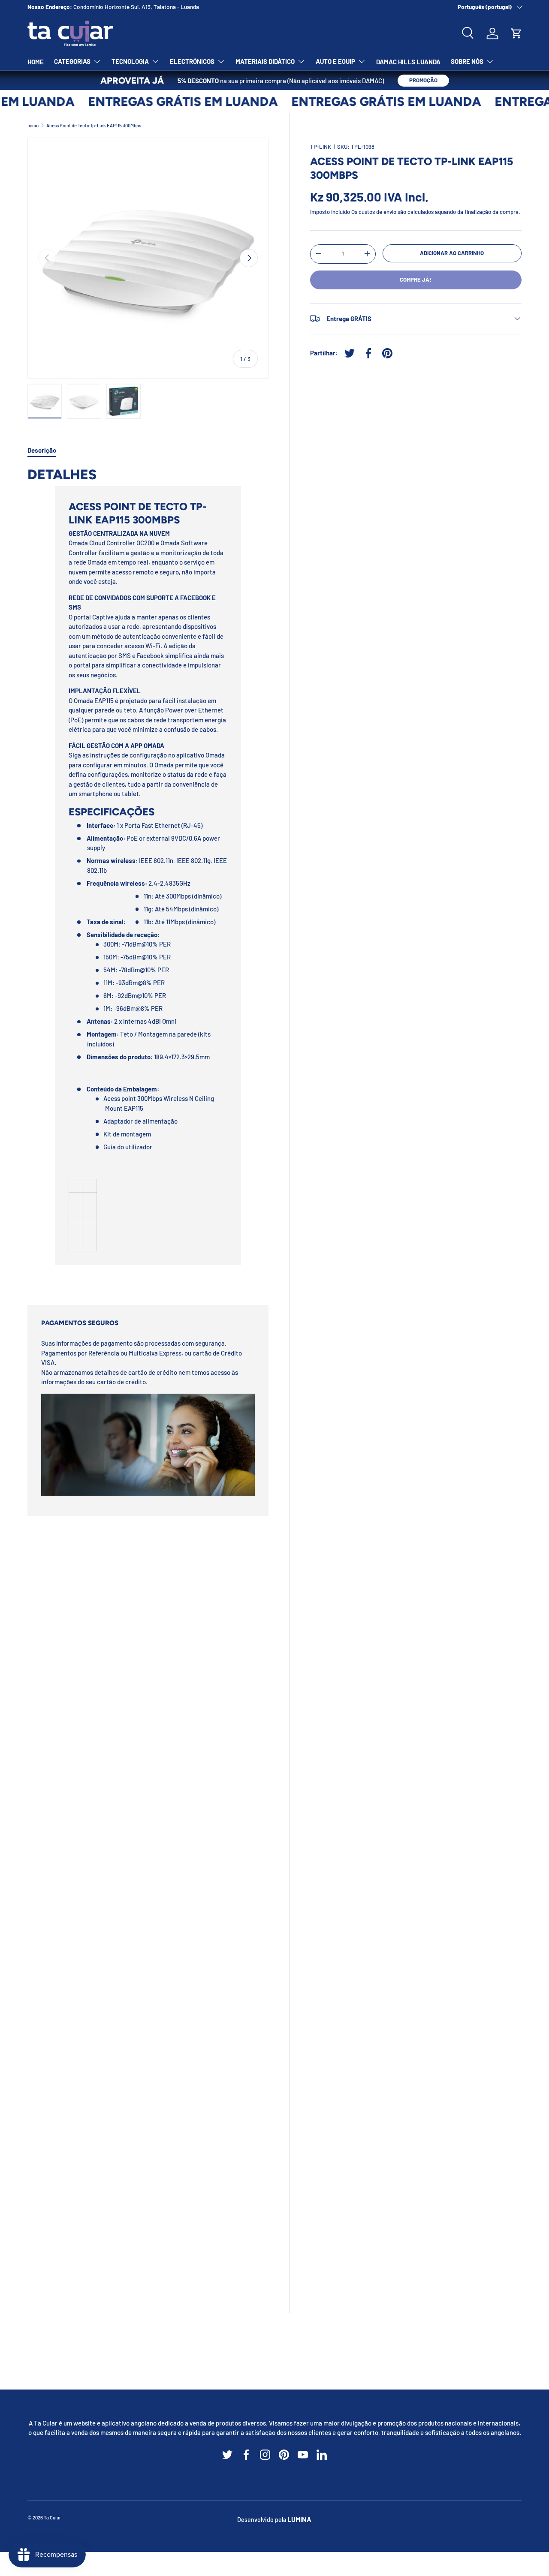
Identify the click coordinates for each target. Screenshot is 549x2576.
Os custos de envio (374, 212)
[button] (516, 33)
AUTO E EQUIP (335, 61)
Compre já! (416, 280)
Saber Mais (162, 7)
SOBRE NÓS (467, 61)
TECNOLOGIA (130, 61)
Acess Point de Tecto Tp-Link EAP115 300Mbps (94, 125)
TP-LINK (321, 147)
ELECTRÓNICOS (192, 61)
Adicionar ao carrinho (452, 253)
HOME (36, 62)
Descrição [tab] (42, 450)
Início (33, 125)
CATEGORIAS (72, 61)
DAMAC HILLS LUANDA (408, 62)
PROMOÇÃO (423, 80)
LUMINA (299, 2519)
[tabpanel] (148, 875)
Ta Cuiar (52, 2517)
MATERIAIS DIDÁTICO (265, 61)
